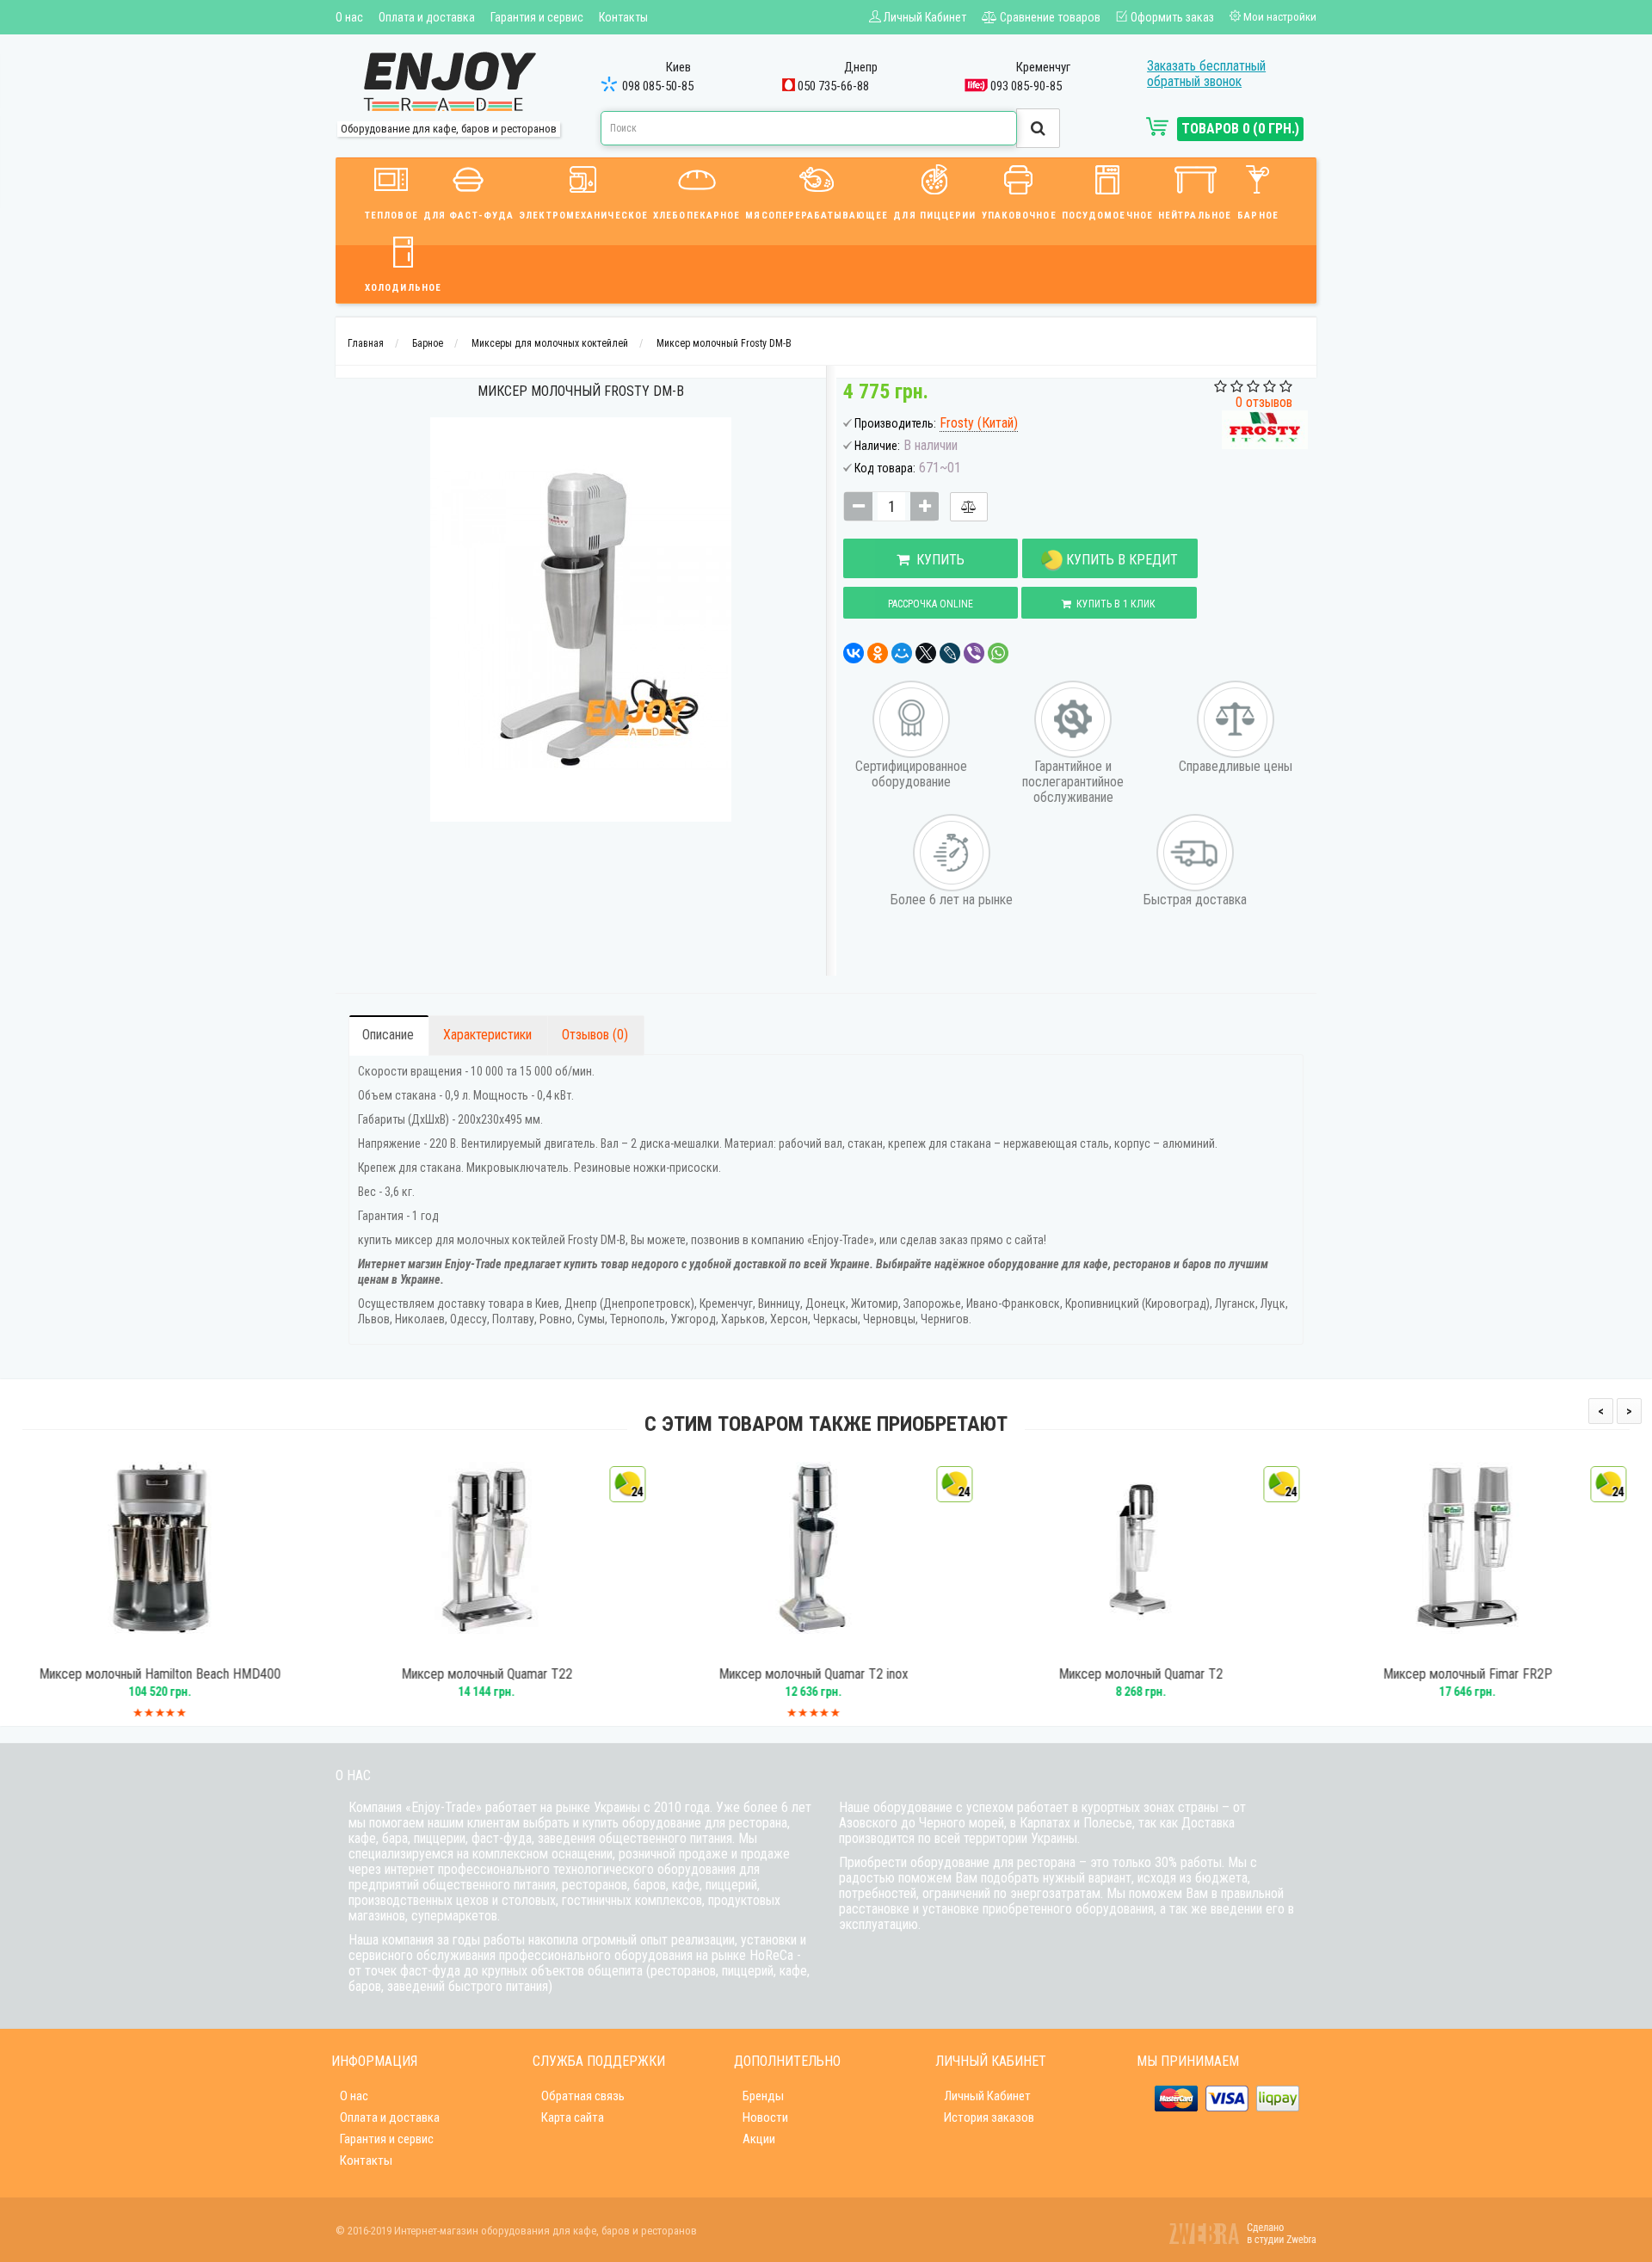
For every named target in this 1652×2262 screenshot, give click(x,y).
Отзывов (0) (595, 1035)
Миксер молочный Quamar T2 (841, 1674)
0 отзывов (1264, 402)
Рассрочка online (931, 604)
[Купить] (163, 1648)
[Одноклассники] (878, 653)
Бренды (763, 2096)
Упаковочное (1019, 216)
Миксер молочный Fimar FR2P (1168, 1674)
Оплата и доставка (427, 17)
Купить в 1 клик (1113, 604)
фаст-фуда (502, 1838)
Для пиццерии (934, 216)
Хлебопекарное (697, 216)
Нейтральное (1195, 216)
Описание (388, 1035)
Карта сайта (573, 2117)
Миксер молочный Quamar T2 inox (514, 1674)
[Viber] (974, 653)
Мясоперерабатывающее (817, 216)
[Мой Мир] (902, 653)
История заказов (989, 2117)
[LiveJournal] (950, 653)
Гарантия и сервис (537, 17)
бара (395, 1838)
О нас (349, 17)
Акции (759, 2139)
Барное (1258, 216)
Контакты (623, 17)
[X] (926, 653)
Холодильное (403, 288)
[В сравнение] (969, 507)
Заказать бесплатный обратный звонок (1206, 74)
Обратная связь (583, 2096)
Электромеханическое (583, 216)
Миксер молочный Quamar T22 (187, 1674)
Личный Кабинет (987, 2096)
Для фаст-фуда (468, 216)
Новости (765, 2117)
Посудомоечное (1107, 216)
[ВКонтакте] (854, 653)
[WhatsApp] (998, 653)
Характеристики (487, 1035)
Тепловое (391, 216)
